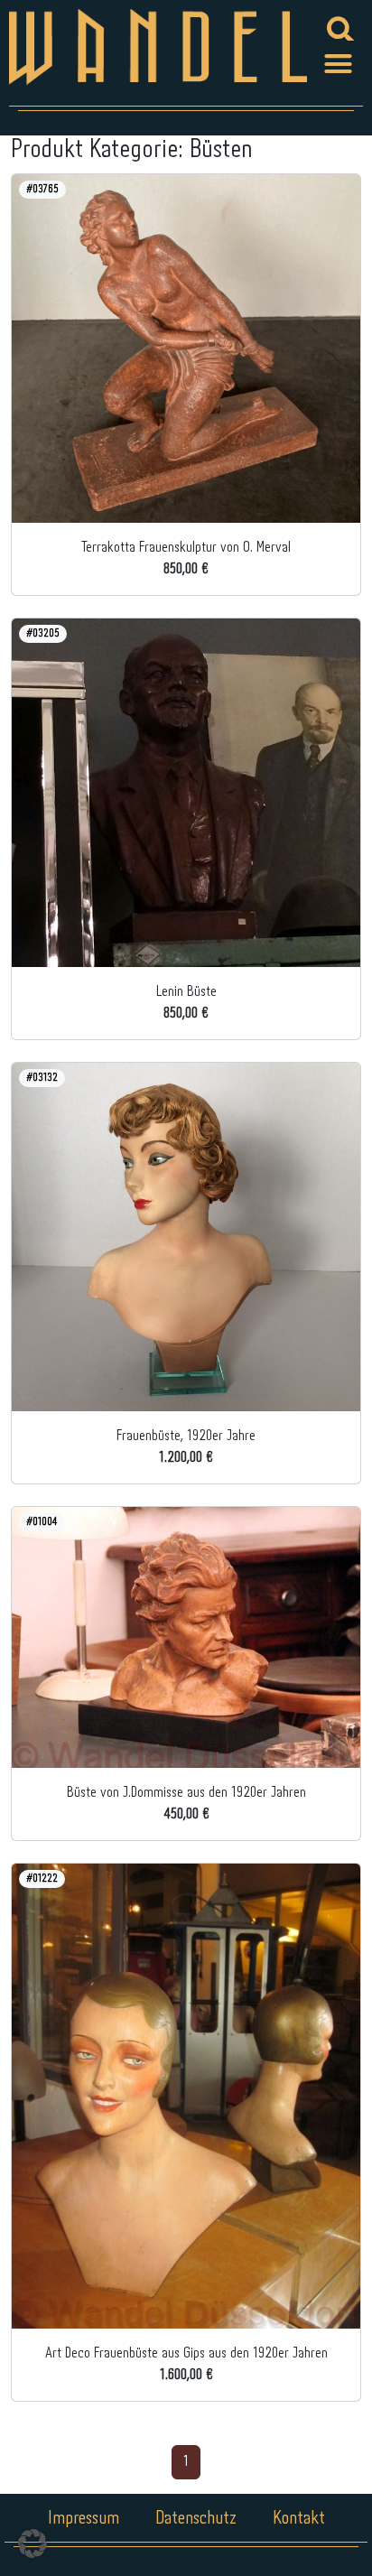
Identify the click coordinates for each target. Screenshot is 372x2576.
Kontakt (299, 2519)
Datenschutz (196, 2519)
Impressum (84, 2519)
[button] (339, 63)
